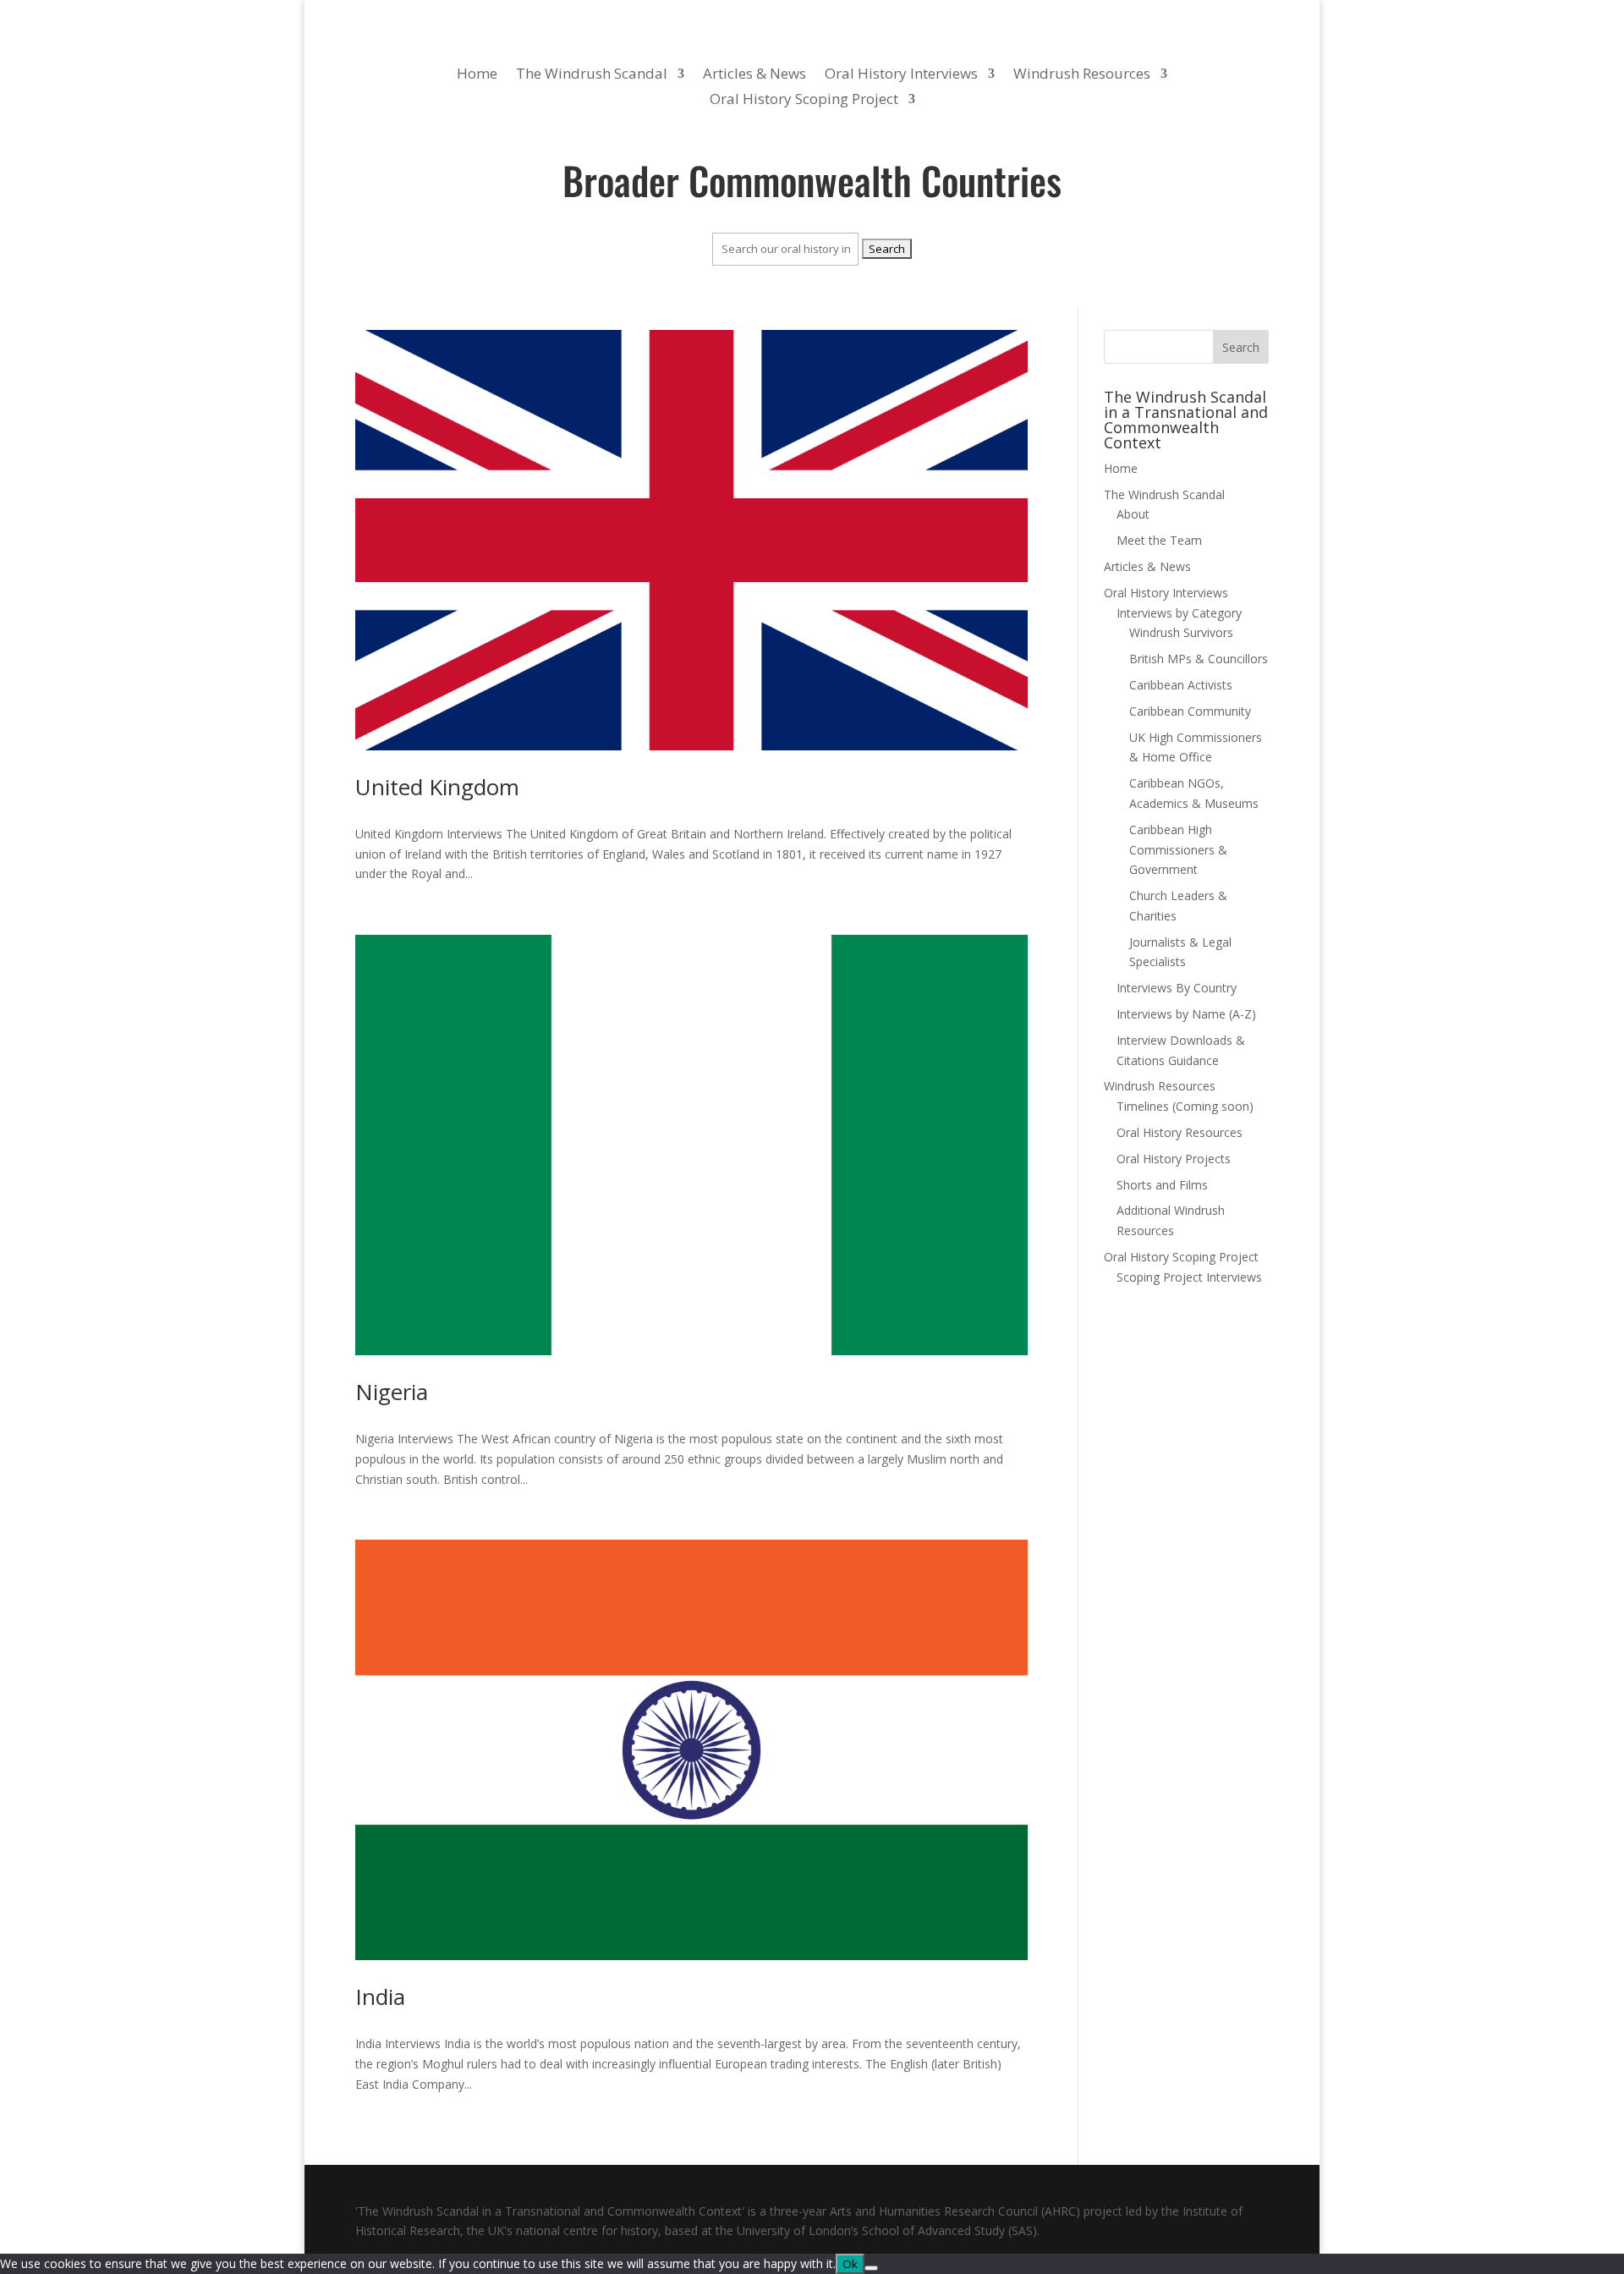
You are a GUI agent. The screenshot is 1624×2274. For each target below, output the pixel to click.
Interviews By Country (1177, 988)
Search (1241, 347)
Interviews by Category (1179, 613)
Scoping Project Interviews (1189, 1277)
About (1133, 514)
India (380, 1997)
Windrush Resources (1082, 75)
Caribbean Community (1190, 711)
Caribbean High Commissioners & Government (1178, 850)
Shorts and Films (1162, 1185)
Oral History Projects (1174, 1159)
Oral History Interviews (901, 75)
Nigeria (392, 1392)
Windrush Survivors (1181, 632)
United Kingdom (437, 787)
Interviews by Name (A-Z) (1186, 1014)
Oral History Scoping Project (804, 101)
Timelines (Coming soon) (1185, 1106)
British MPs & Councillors (1199, 659)
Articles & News (754, 75)
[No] (871, 2268)
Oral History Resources (1180, 1132)
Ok (850, 2264)
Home (477, 75)
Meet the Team (1159, 540)
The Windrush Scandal (592, 75)
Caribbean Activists (1181, 685)
